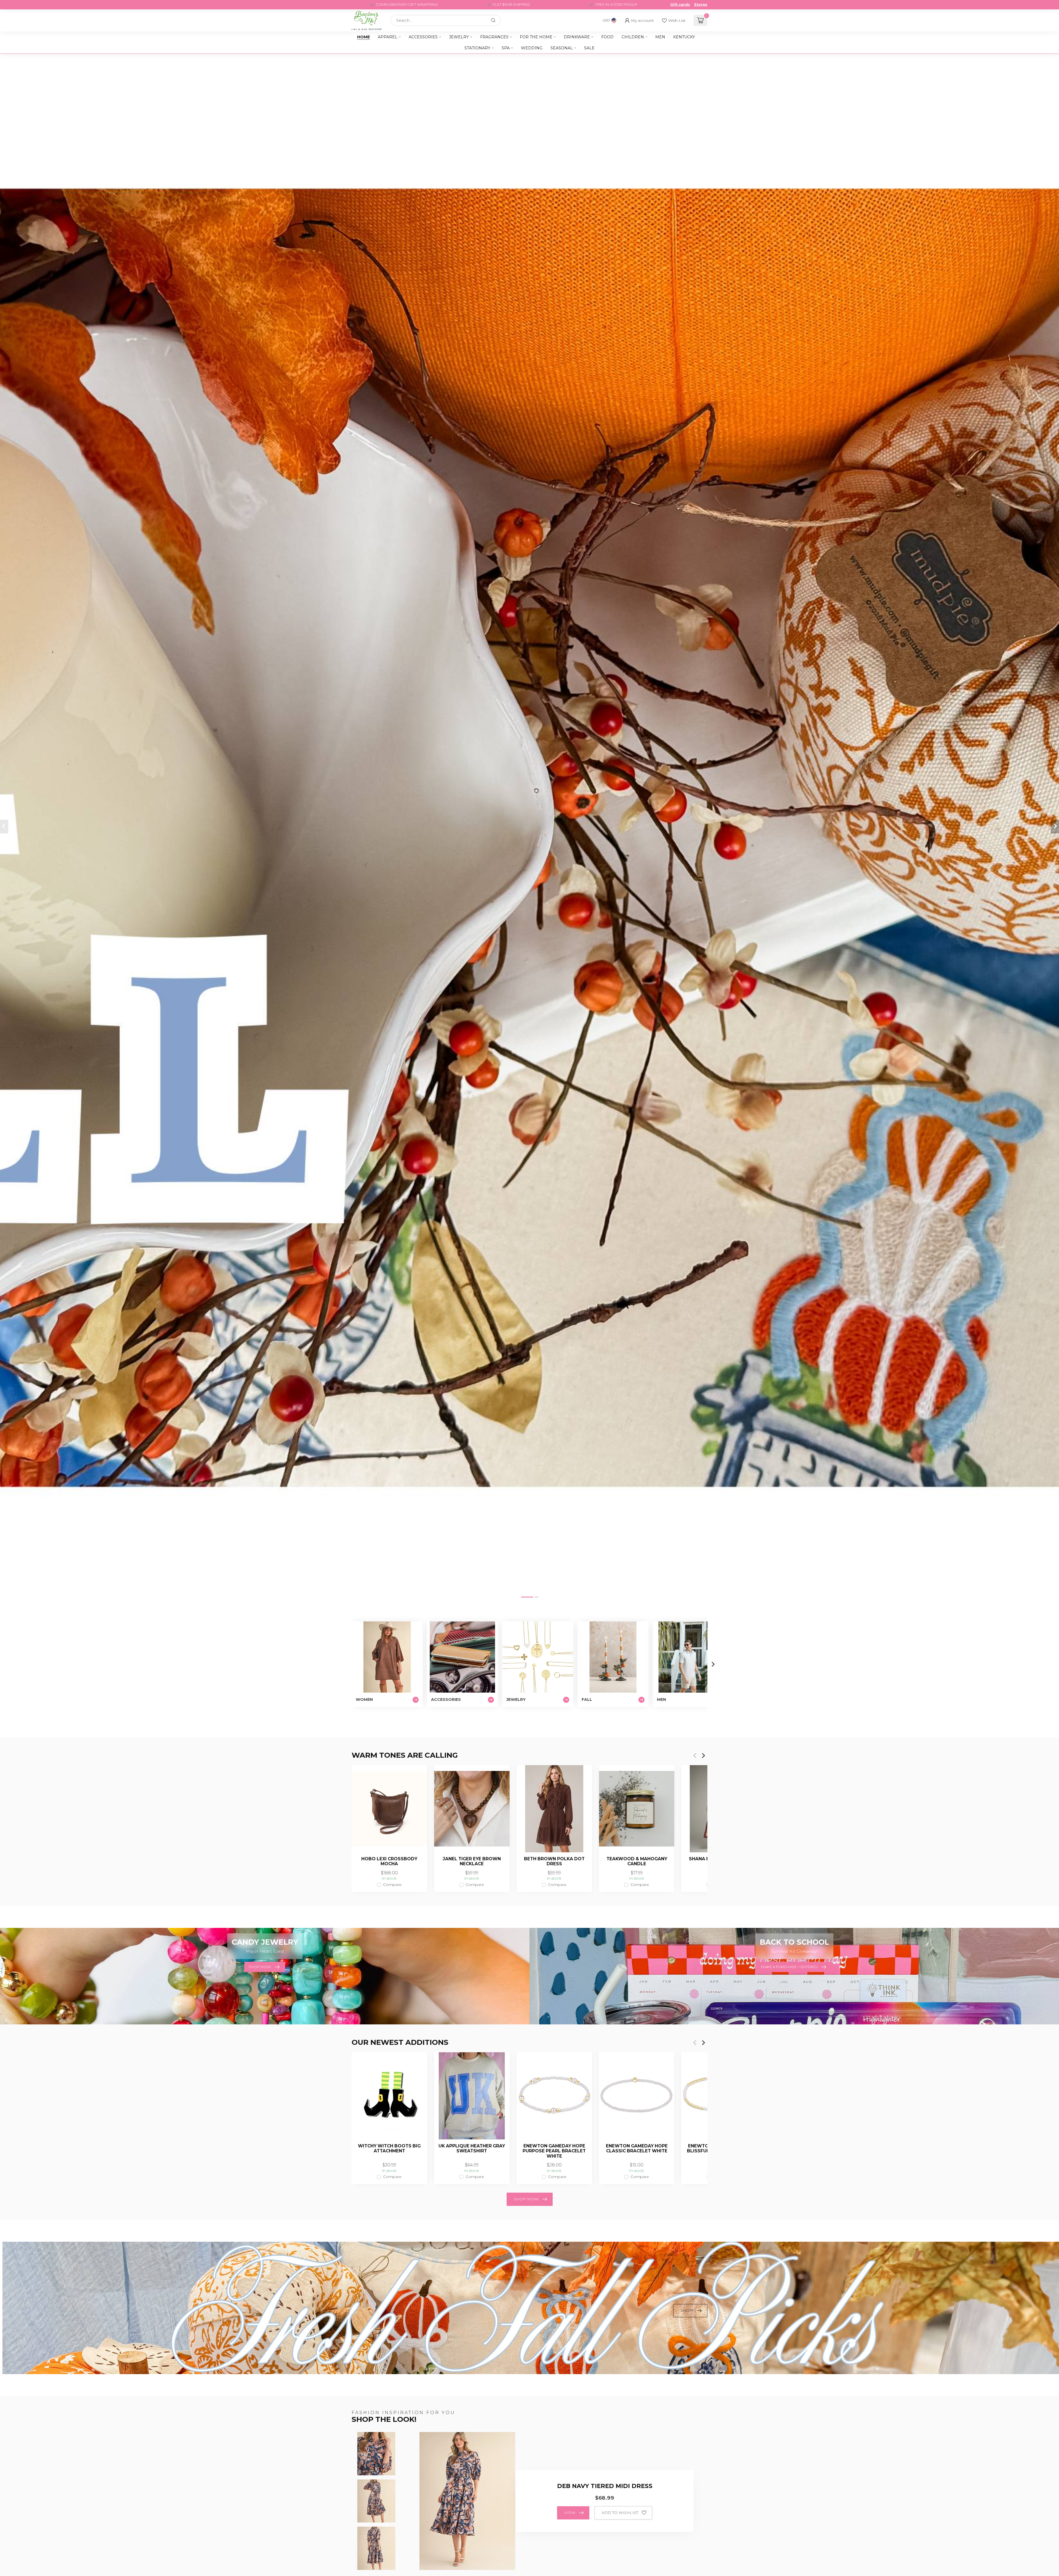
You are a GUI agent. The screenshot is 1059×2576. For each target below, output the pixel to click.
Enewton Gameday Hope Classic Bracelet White (637, 2149)
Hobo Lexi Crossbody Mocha (389, 1861)
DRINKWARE (577, 37)
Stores (701, 5)
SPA (506, 48)
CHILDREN (633, 37)
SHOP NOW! (526, 2199)
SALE (589, 48)
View (570, 2513)
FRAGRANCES (494, 37)
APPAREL (388, 37)
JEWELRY (459, 37)
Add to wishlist (620, 2513)
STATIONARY (477, 48)
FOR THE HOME (536, 37)
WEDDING (532, 48)
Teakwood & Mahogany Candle (637, 1861)
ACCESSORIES (423, 37)
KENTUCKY (684, 37)
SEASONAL (562, 48)
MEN (660, 37)
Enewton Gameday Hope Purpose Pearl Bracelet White (554, 2151)
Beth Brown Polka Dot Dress (554, 1861)
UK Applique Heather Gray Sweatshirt (472, 2149)
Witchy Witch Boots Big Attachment (389, 2149)
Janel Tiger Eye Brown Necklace (472, 1861)
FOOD (607, 37)
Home (363, 37)
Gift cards (680, 5)
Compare (392, 1885)
